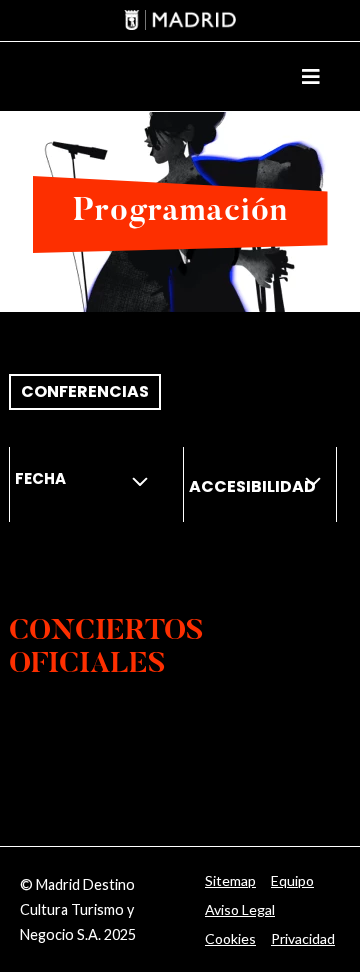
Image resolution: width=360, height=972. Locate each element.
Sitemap (230, 880)
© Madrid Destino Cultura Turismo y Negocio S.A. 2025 (78, 909)
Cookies (230, 938)
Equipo (292, 880)
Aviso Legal (240, 909)
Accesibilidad (252, 486)
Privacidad (303, 938)
